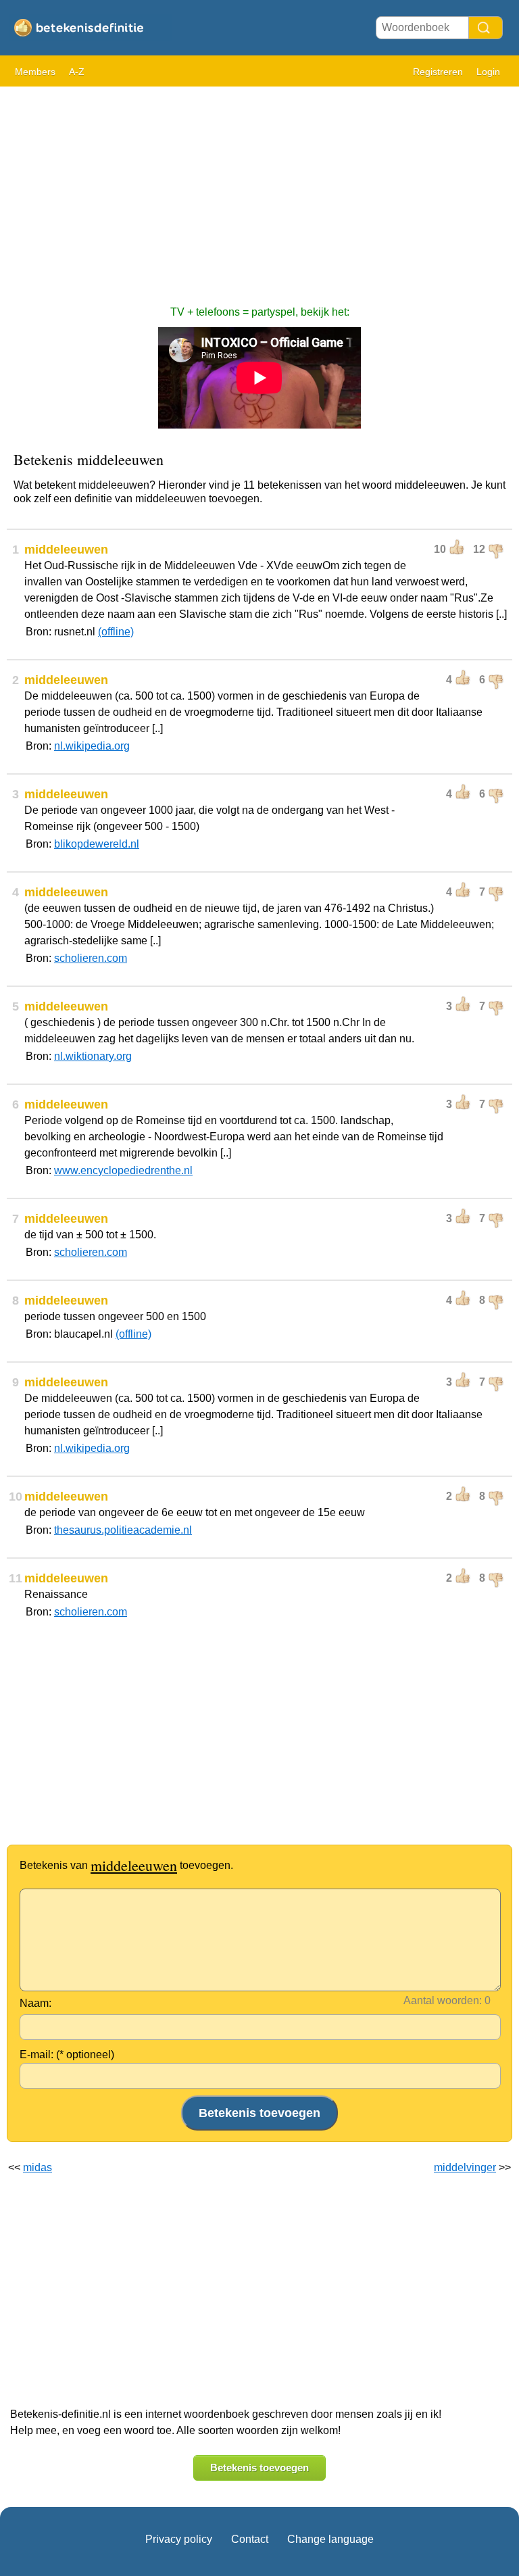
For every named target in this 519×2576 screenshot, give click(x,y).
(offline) (116, 632)
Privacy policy (179, 2539)
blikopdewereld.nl (97, 844)
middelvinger (465, 2167)
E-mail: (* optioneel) (67, 2055)
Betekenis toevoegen (259, 2468)
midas (38, 2167)
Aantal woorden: (443, 2000)
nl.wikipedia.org (92, 746)
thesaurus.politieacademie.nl (123, 1530)
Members (35, 72)
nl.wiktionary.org (93, 1056)
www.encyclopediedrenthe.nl (123, 1170)
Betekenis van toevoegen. (126, 1865)
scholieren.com (91, 958)
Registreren (438, 72)
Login (488, 72)
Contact (250, 2539)
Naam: (35, 2003)
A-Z (77, 72)
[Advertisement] (259, 189)
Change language (330, 2539)
